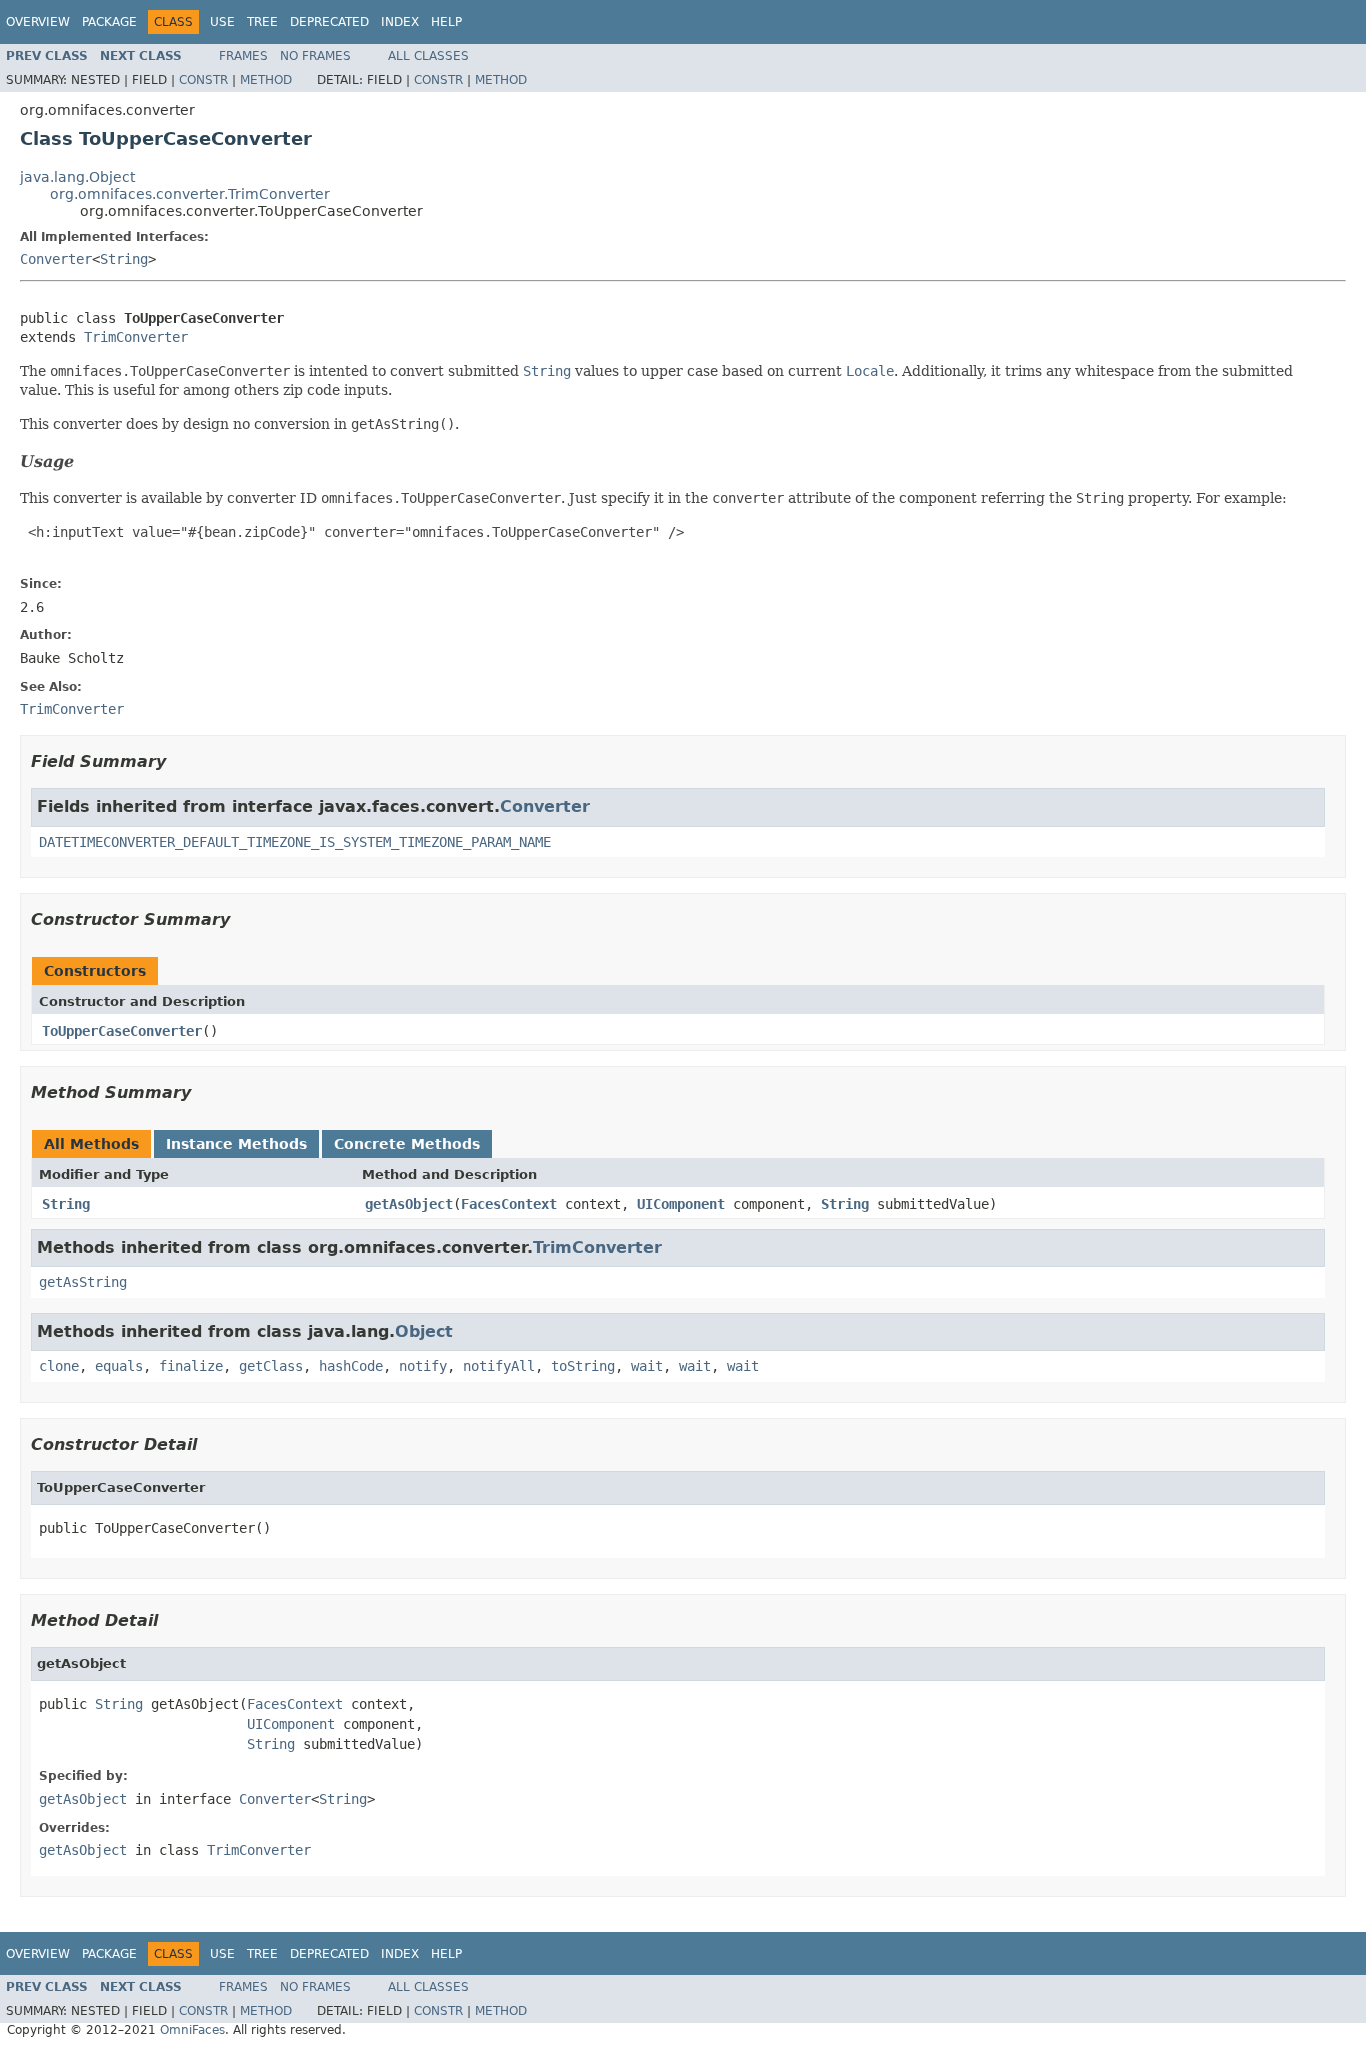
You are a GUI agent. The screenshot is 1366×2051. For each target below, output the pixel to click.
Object (424, 1331)
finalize (191, 1366)
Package (109, 22)
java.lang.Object (77, 177)
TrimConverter (136, 337)
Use (222, 22)
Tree (262, 22)
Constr (203, 80)
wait (647, 1366)
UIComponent (681, 1204)
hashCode (351, 1366)
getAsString (83, 1282)
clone (59, 1366)
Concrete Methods (407, 1144)
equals (119, 1366)
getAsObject (409, 1204)
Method (266, 80)
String (124, 259)
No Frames (315, 56)
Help (446, 22)
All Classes (428, 56)
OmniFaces (192, 2030)
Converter (56, 259)
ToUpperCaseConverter (122, 1031)
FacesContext (509, 1204)
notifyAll (499, 1366)
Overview (38, 22)
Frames (243, 56)
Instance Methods (236, 1144)
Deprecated (329, 22)
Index (400, 22)
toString (583, 1366)
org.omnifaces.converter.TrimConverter (190, 194)
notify (423, 1366)
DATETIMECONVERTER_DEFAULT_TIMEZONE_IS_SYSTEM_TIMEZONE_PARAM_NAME (295, 842)
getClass (271, 1366)
